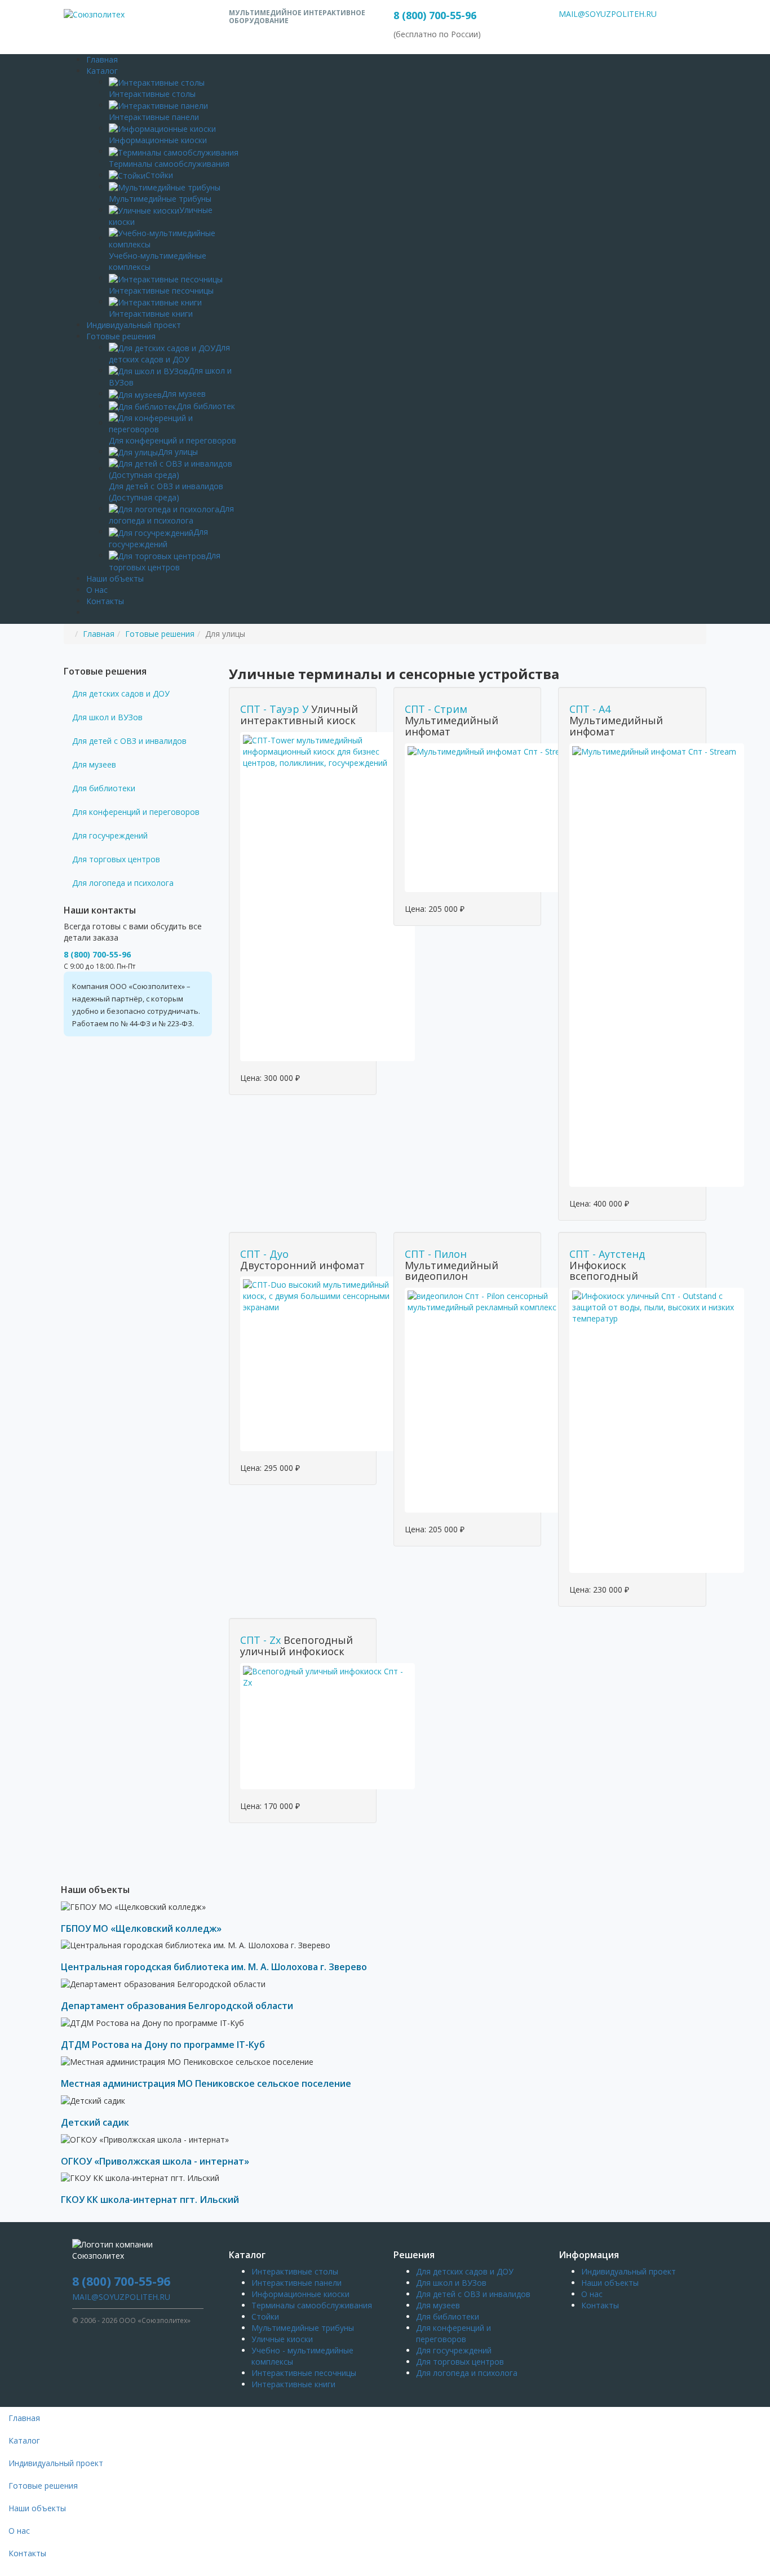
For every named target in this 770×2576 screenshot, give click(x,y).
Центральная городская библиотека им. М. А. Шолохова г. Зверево (214, 1967)
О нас (97, 590)
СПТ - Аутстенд (607, 1254)
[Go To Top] (1, 2570)
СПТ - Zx (260, 1640)
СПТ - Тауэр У (276, 709)
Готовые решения (121, 336)
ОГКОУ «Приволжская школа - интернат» (155, 2161)
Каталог (102, 71)
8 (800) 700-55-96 (435, 15)
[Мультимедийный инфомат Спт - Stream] (492, 818)
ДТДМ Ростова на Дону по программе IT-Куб (163, 2045)
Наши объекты (115, 578)
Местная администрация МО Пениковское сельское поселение (206, 2083)
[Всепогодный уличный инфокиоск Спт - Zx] (328, 1726)
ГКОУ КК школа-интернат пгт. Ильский (150, 2200)
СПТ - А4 (590, 709)
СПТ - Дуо (264, 1254)
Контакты (105, 601)
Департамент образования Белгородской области (177, 2006)
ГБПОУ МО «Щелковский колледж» (141, 1928)
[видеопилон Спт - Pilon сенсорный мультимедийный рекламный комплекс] (492, 1400)
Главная (102, 59)
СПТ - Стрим (436, 709)
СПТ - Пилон (436, 1254)
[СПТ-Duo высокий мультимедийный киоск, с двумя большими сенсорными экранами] (328, 1364)
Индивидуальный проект (134, 325)
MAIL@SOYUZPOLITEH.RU (608, 14)
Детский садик (95, 2122)
